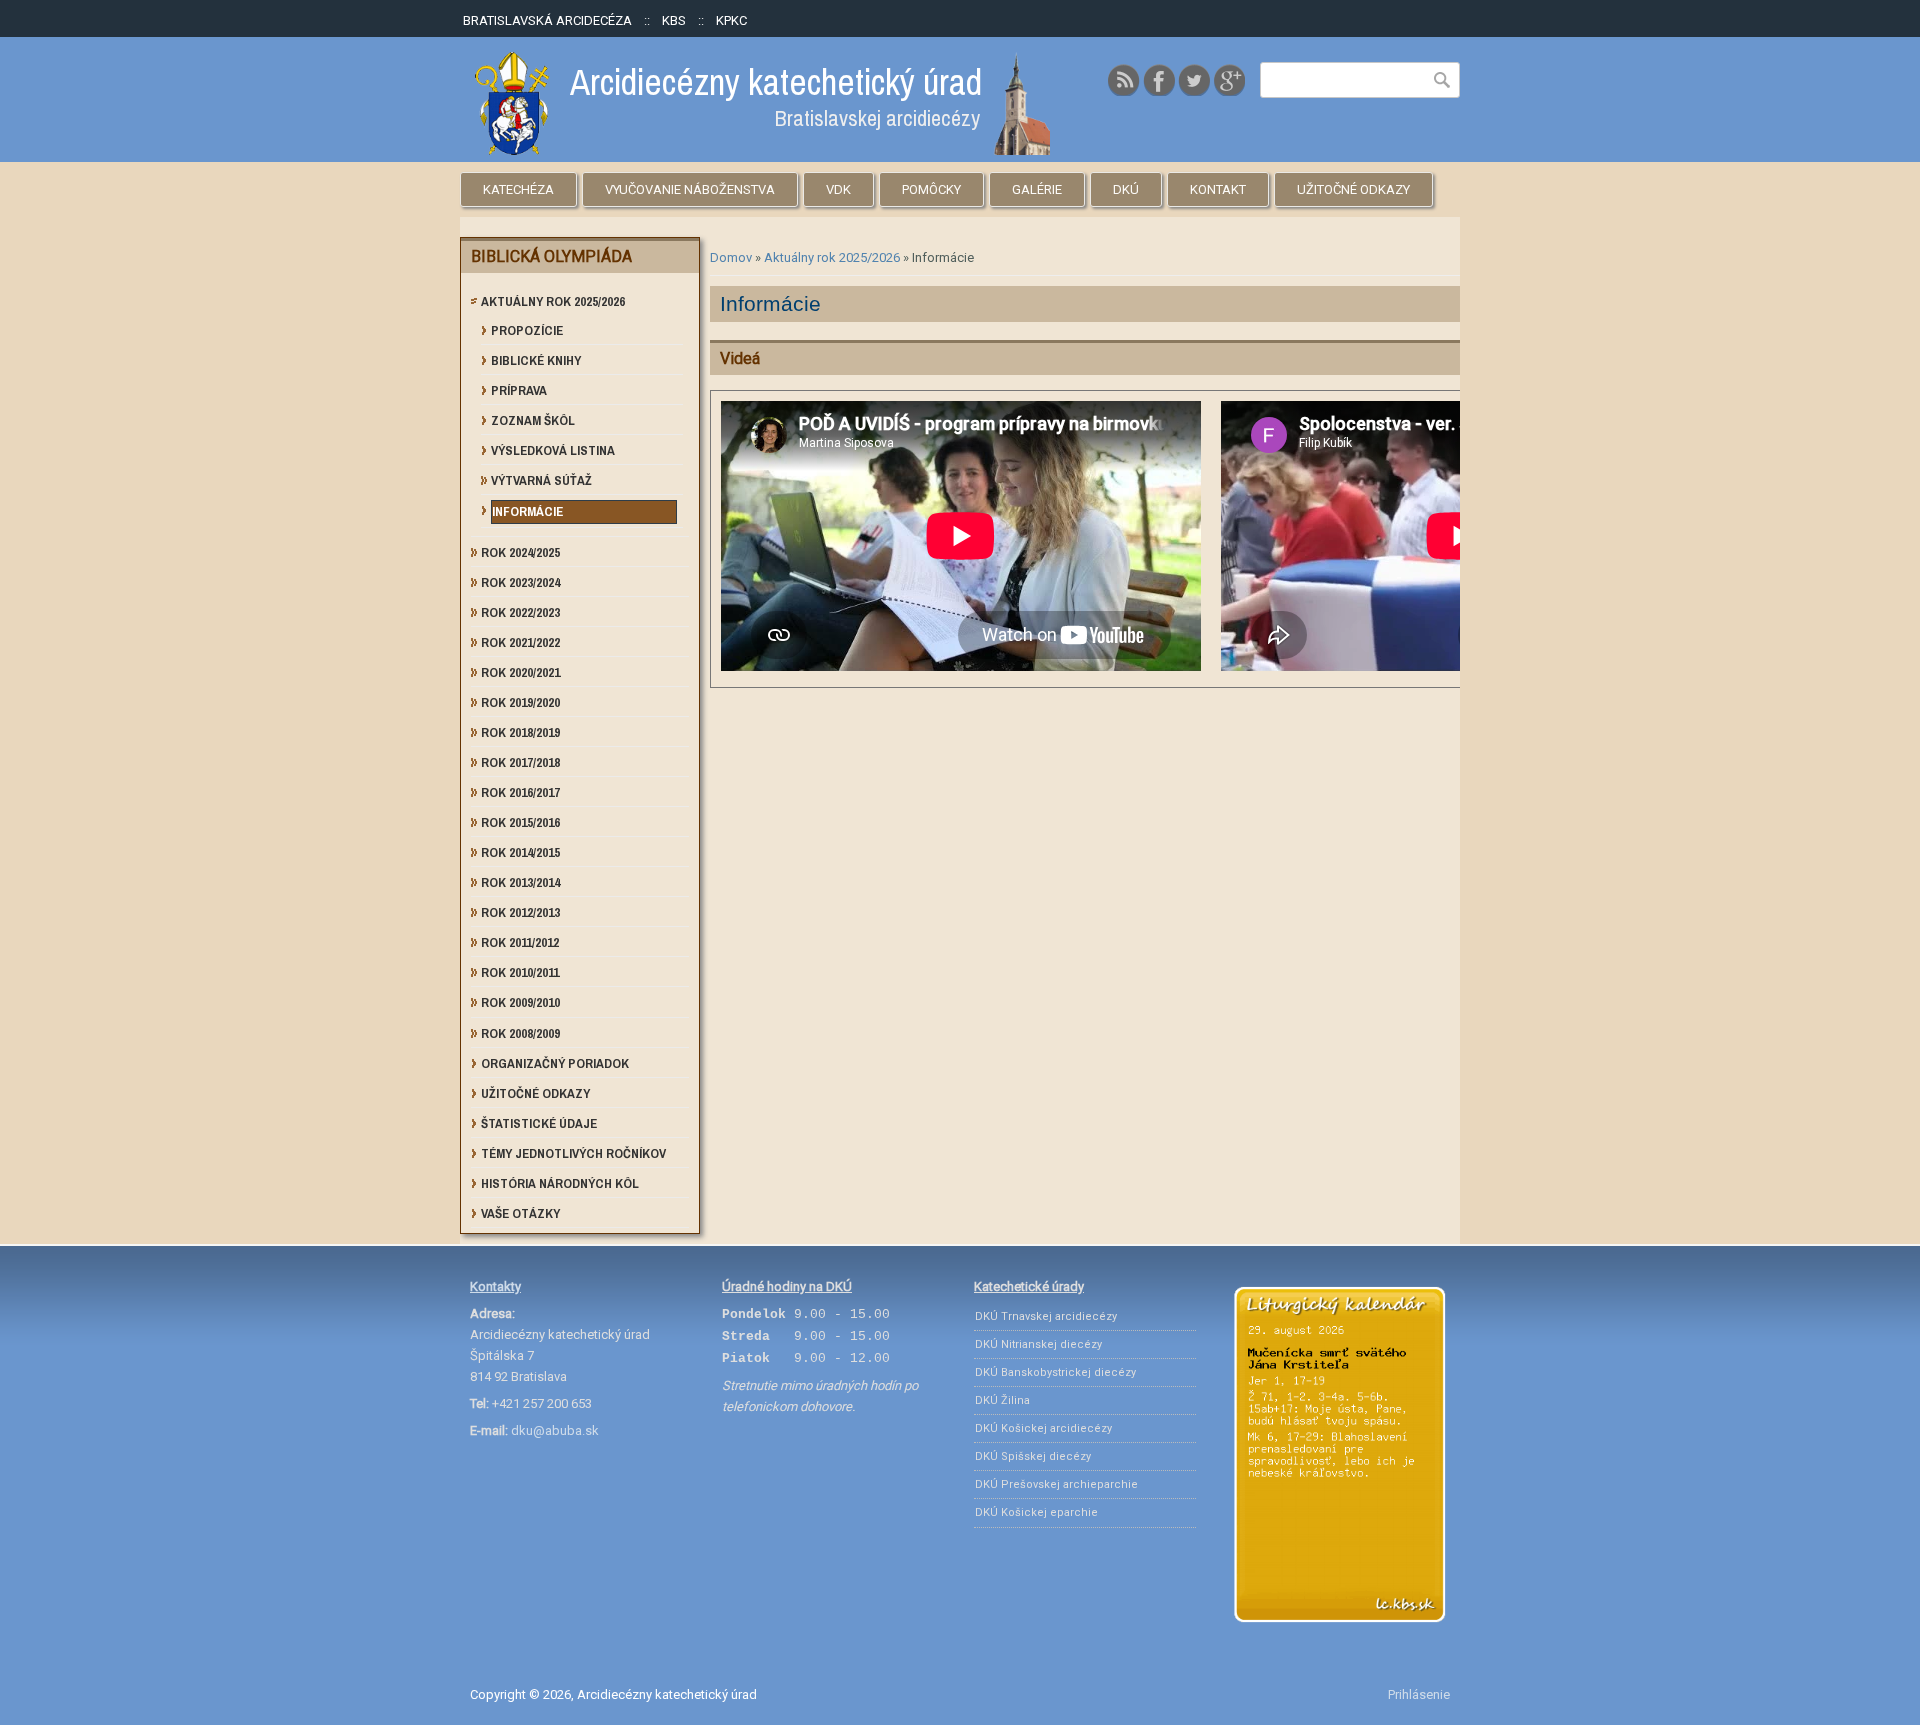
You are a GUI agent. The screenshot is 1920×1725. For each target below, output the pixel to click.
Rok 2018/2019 (520, 732)
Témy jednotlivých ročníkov (573, 1153)
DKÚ (1126, 189)
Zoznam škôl (533, 420)
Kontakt (1218, 189)
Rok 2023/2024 (520, 582)
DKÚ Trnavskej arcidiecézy (1046, 1316)
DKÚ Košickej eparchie (1036, 1512)
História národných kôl (560, 1183)
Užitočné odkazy (1353, 189)
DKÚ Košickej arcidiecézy (1043, 1428)
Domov (731, 257)
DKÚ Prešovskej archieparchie (1056, 1484)
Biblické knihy (536, 360)
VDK (838, 189)
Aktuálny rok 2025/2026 (832, 257)
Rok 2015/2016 (520, 822)
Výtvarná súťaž (541, 480)
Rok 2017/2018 (520, 762)
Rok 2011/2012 (520, 942)
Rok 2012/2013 (520, 912)
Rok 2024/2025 (520, 552)
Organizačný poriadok (555, 1063)
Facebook (1159, 80)
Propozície (527, 330)
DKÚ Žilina (1002, 1400)
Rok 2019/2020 (520, 702)
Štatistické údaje (539, 1123)
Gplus (1229, 80)
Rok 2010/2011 (520, 972)
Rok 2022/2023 (520, 612)
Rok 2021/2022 (520, 642)
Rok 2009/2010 (520, 1002)
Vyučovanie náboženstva (690, 189)
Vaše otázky (520, 1213)
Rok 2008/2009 (520, 1033)
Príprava (519, 390)
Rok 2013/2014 (520, 882)
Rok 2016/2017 (520, 792)
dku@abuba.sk (555, 1430)
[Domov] (762, 150)
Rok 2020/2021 (520, 672)
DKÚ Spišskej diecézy (1033, 1456)
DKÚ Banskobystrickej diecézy (1055, 1372)
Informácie (527, 511)
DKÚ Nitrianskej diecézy (1038, 1344)
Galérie (1037, 189)
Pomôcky (931, 189)
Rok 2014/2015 (520, 852)
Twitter (1194, 80)
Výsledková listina (553, 450)
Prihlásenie (1419, 1694)
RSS (1124, 80)
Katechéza (518, 189)
